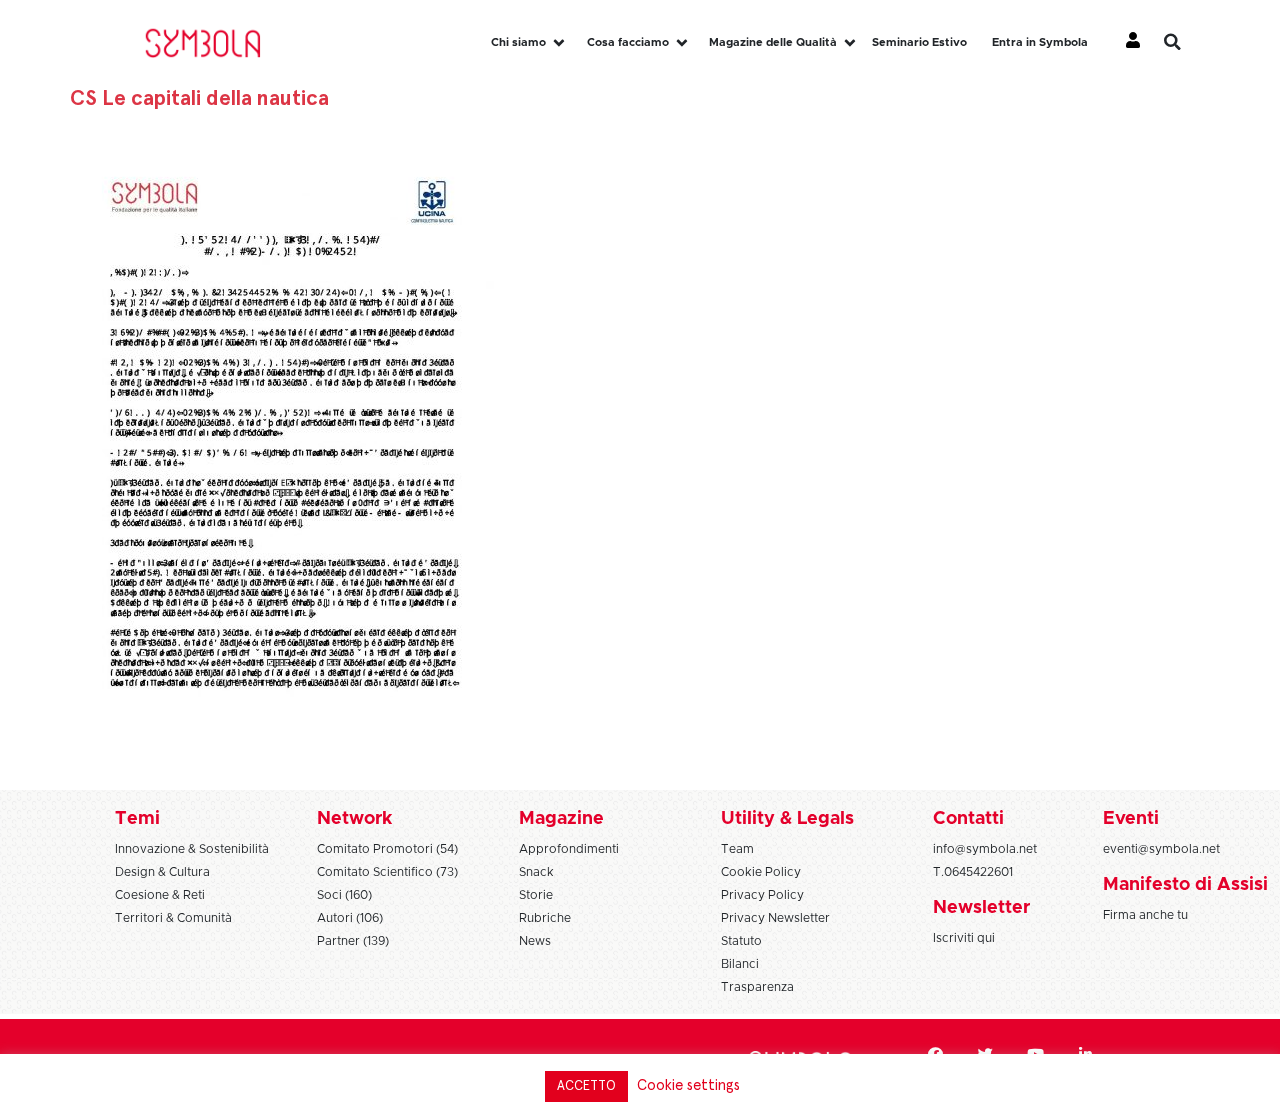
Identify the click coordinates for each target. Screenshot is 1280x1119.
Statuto (741, 941)
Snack (536, 872)
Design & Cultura (162, 872)
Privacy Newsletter (775, 918)
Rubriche (545, 918)
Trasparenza (757, 987)
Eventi (1131, 819)
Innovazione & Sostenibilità (192, 849)
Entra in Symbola (1040, 42)
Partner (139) (353, 941)
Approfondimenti (569, 849)
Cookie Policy (761, 872)
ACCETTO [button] (586, 1086)
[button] (1187, 42)
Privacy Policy (762, 895)
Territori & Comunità (173, 918)
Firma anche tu (1145, 915)
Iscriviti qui (964, 938)
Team (737, 849)
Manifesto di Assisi (1185, 885)
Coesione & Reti (160, 895)
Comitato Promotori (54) (387, 849)
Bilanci (740, 964)
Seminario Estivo (919, 42)
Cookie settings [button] (688, 1085)
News (535, 941)
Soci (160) (344, 895)
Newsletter (981, 908)
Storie (536, 895)
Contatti (968, 819)
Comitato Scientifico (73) (387, 872)
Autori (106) (350, 918)
